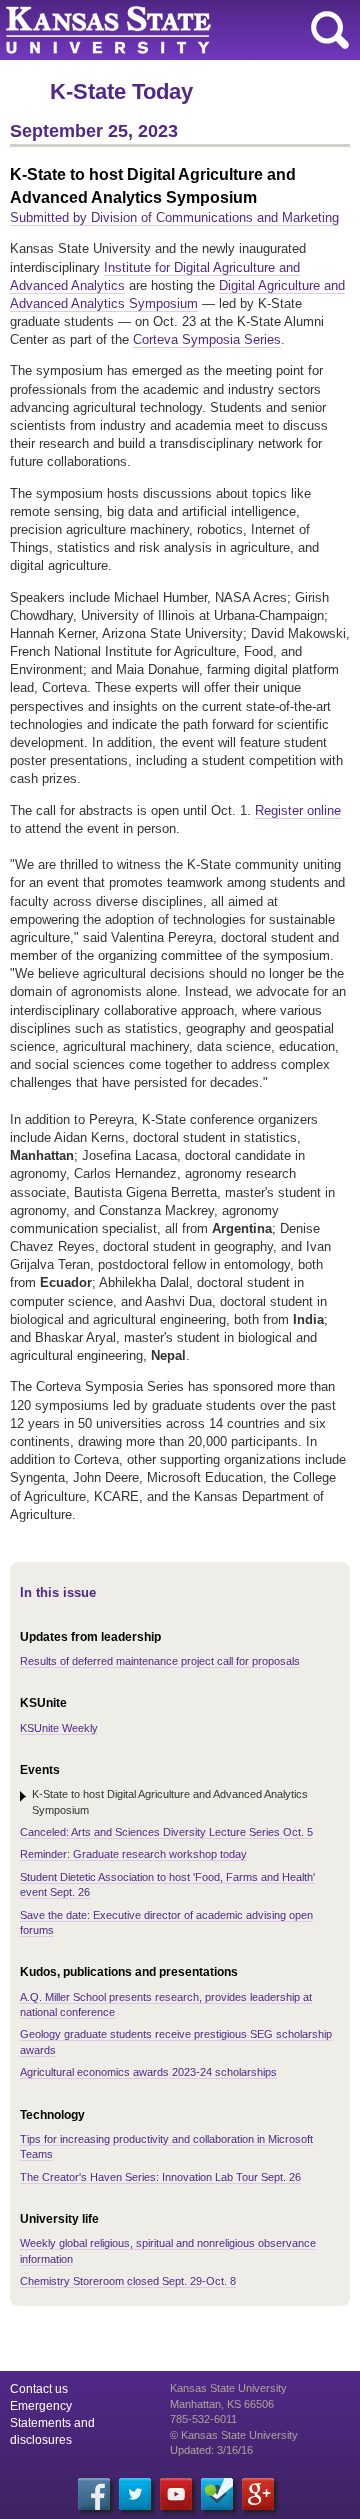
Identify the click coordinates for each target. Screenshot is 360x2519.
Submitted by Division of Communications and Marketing (174, 217)
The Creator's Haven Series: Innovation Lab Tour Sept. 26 (160, 2177)
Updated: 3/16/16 (211, 2450)
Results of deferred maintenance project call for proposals (160, 1661)
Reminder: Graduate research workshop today (133, 1854)
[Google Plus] (258, 2494)
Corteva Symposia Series (207, 339)
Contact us (39, 2389)
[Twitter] (135, 2494)
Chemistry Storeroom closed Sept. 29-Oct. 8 (128, 2281)
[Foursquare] (217, 2494)
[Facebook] (94, 2494)
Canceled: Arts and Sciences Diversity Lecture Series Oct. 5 (166, 1832)
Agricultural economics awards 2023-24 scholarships (148, 2072)
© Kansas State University (234, 2435)
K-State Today (121, 91)
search (330, 30)
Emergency (41, 2406)
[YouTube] (176, 2494)
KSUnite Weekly (59, 1728)
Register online (298, 810)
